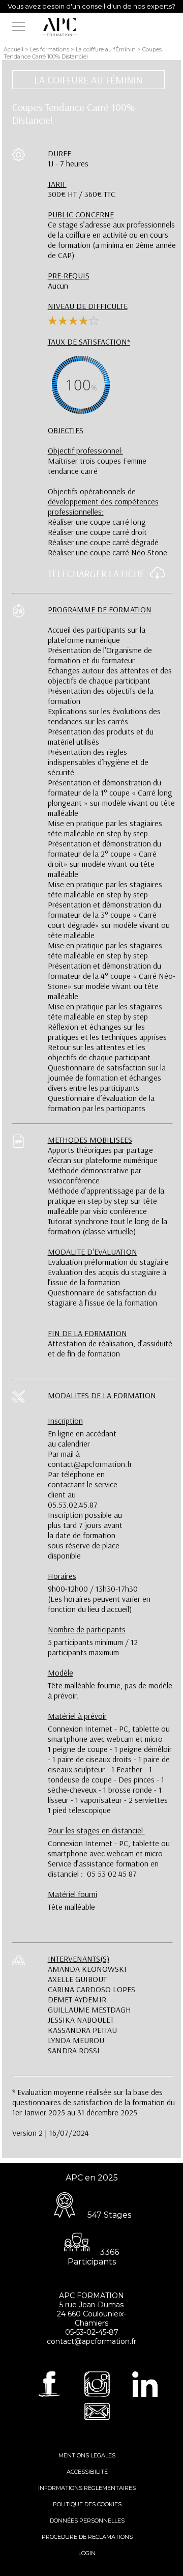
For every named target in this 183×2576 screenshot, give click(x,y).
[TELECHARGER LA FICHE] (155, 577)
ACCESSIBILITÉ (87, 2472)
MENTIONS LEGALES (87, 2455)
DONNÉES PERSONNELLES (87, 2521)
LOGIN (87, 2553)
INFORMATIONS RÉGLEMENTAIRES (87, 2488)
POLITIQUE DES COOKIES (87, 2504)
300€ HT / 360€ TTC (82, 189)
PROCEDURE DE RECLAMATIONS (87, 2537)
